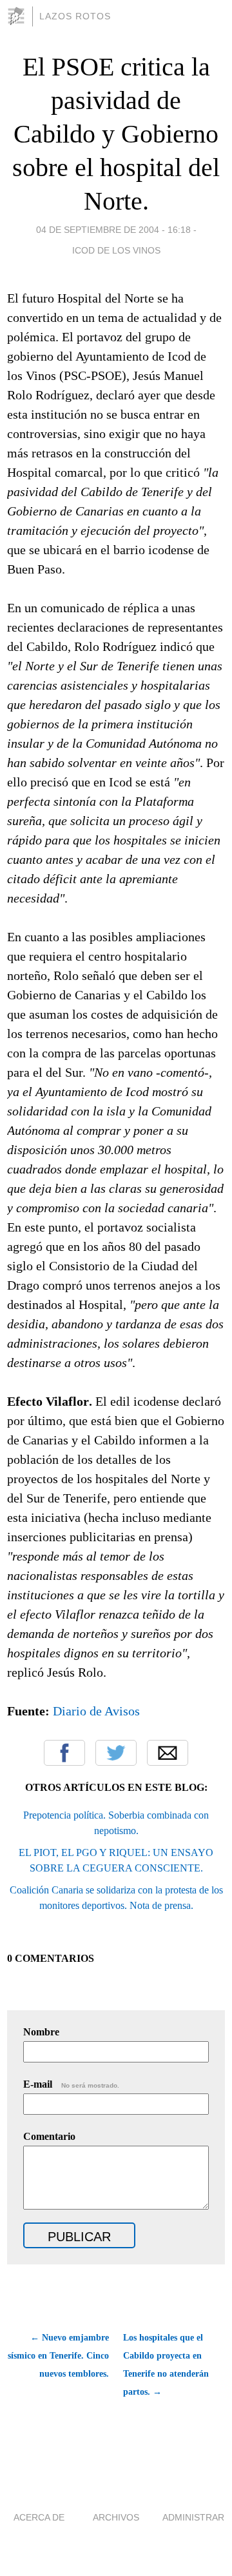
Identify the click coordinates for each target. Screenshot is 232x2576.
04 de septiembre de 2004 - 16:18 (113, 230)
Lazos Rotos (75, 16)
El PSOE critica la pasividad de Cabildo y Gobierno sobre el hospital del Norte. (116, 134)
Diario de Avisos (96, 1711)
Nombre (41, 2032)
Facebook (64, 1753)
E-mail (71, 2084)
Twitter (116, 1753)
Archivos (116, 2517)
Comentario (49, 2136)
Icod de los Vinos (116, 250)
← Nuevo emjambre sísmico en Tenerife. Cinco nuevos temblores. (58, 2356)
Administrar (193, 2517)
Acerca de (39, 2517)
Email (168, 1753)
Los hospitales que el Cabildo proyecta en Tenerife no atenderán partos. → (166, 2365)
